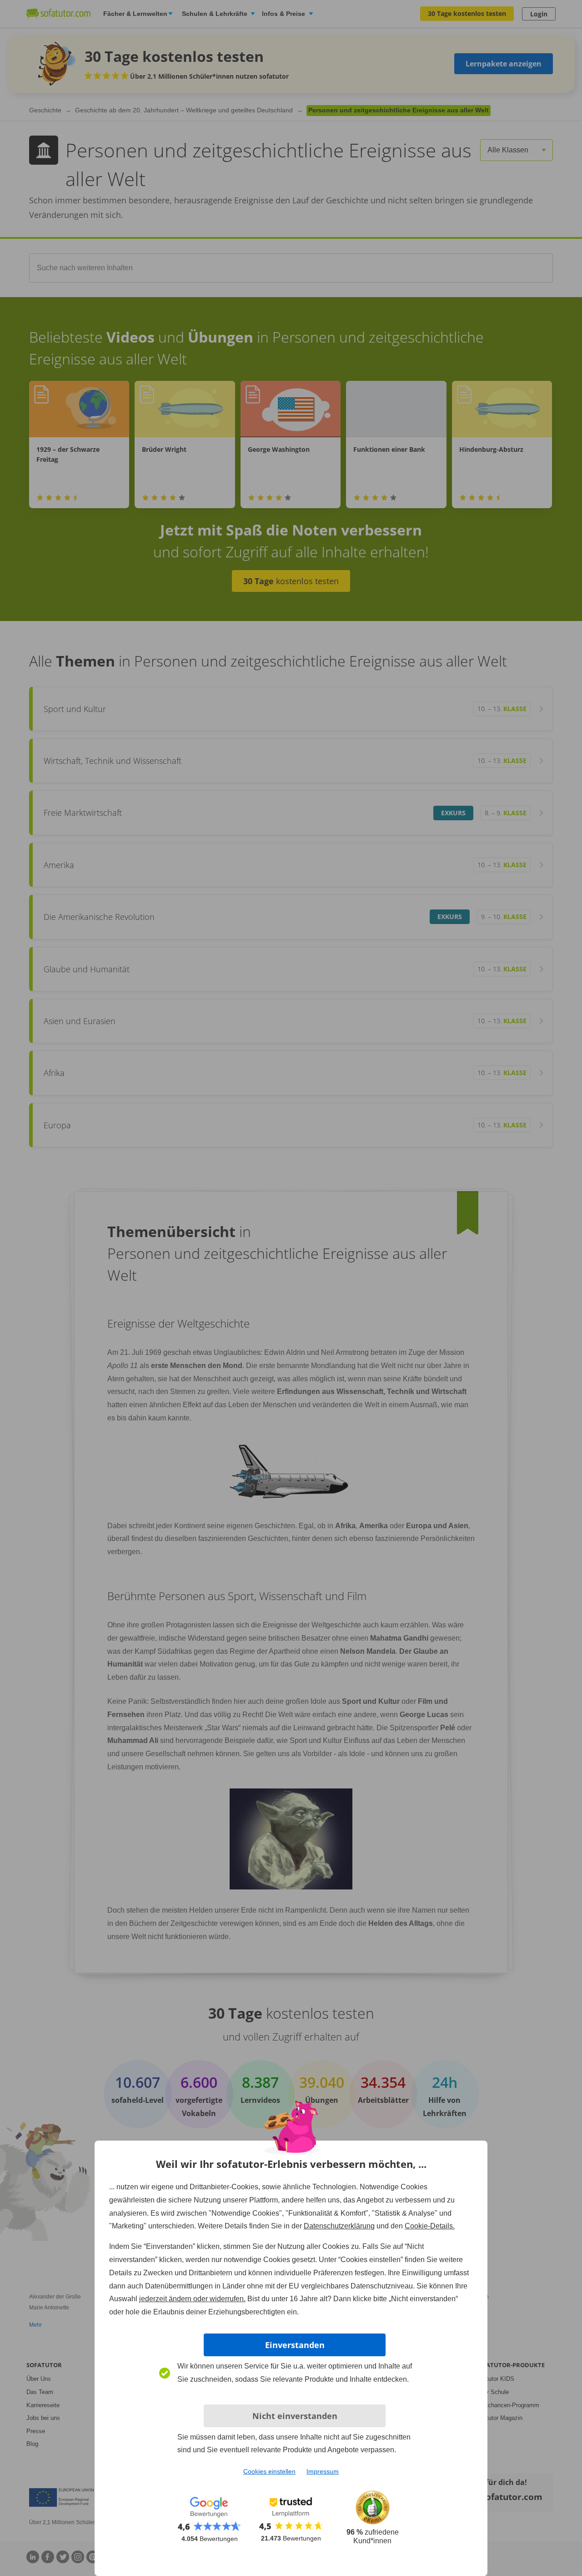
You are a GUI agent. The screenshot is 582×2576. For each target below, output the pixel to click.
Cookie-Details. (430, 2226)
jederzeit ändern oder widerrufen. (192, 2299)
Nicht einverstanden (295, 2416)
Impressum (323, 2471)
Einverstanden (295, 2345)
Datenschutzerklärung (339, 2226)
